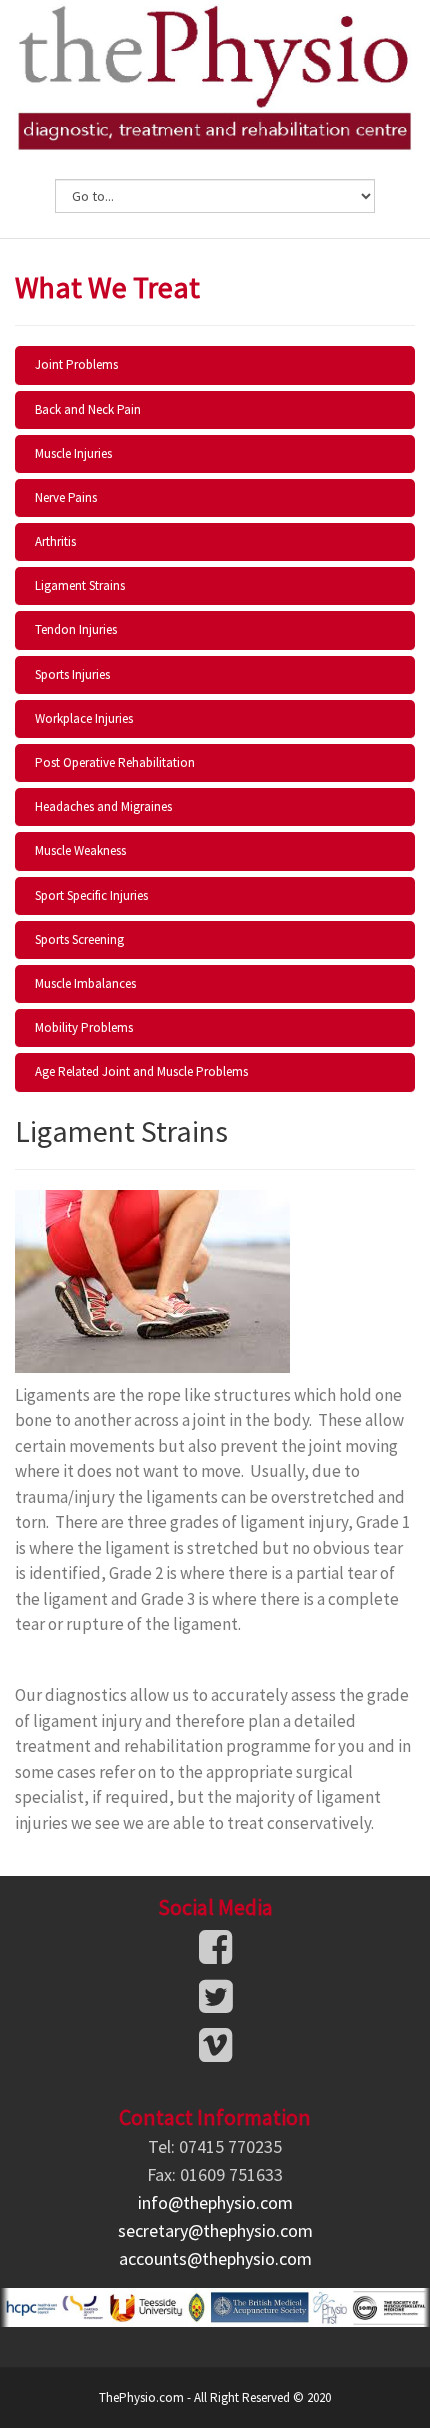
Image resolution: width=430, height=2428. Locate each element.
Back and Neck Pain (88, 409)
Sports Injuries (72, 674)
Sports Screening (79, 939)
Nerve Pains (66, 497)
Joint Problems (76, 364)
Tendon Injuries (76, 629)
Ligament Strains (80, 585)
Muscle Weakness (80, 850)
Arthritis (55, 541)
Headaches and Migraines (103, 806)
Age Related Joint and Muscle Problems (141, 1071)
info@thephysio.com (215, 2202)
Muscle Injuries (73, 453)
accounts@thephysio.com (215, 2258)
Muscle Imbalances (85, 983)
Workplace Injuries (84, 718)
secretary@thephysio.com (215, 2230)
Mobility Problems (84, 1027)
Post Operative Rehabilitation (115, 762)
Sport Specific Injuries (91, 895)
